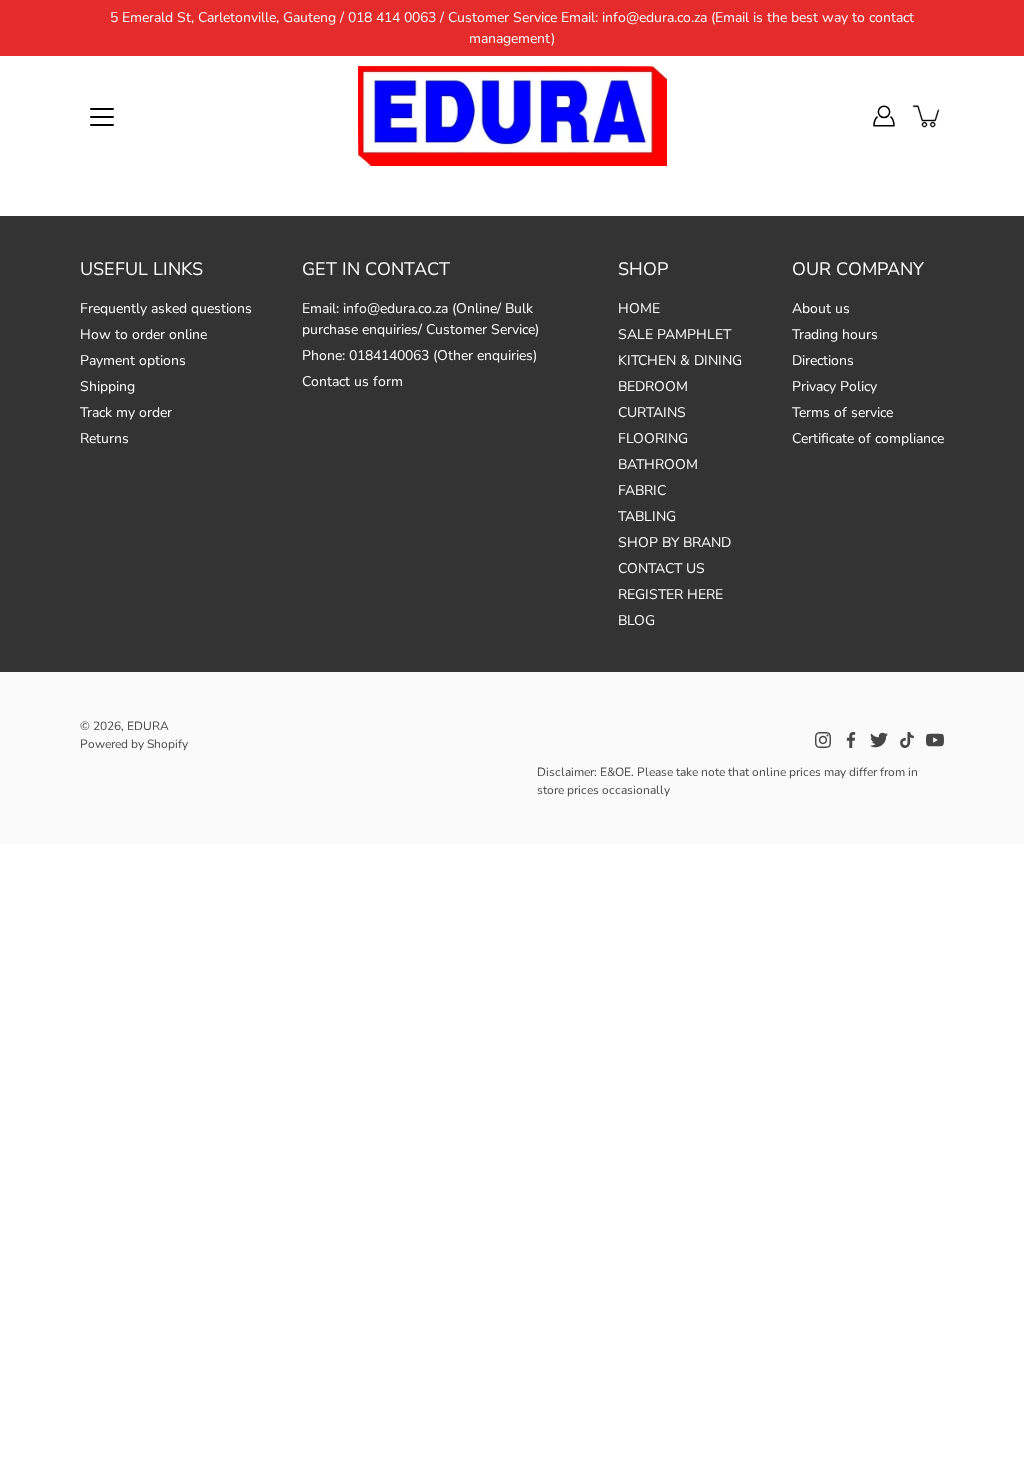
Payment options (133, 360)
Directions (823, 360)
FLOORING (653, 438)
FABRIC (642, 490)
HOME (639, 308)
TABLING (647, 516)
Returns (104, 438)
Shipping (107, 386)
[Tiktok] (907, 740)
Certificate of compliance (868, 438)
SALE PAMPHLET (674, 334)
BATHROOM (658, 464)
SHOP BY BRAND (674, 542)
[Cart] (928, 116)
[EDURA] (512, 116)
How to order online (143, 334)
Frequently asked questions (166, 308)
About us (821, 308)
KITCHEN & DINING (680, 360)
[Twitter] (879, 740)
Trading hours (835, 334)
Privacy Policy (834, 386)
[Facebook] (851, 740)
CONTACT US (661, 568)
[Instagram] (823, 740)
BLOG (636, 620)
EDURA (148, 726)
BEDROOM (653, 386)
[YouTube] (935, 740)
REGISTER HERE (670, 594)
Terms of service (842, 412)
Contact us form (352, 381)
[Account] (884, 116)
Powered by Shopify (134, 744)
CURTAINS (652, 412)
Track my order (126, 412)
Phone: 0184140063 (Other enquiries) (419, 355)
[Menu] (102, 117)
